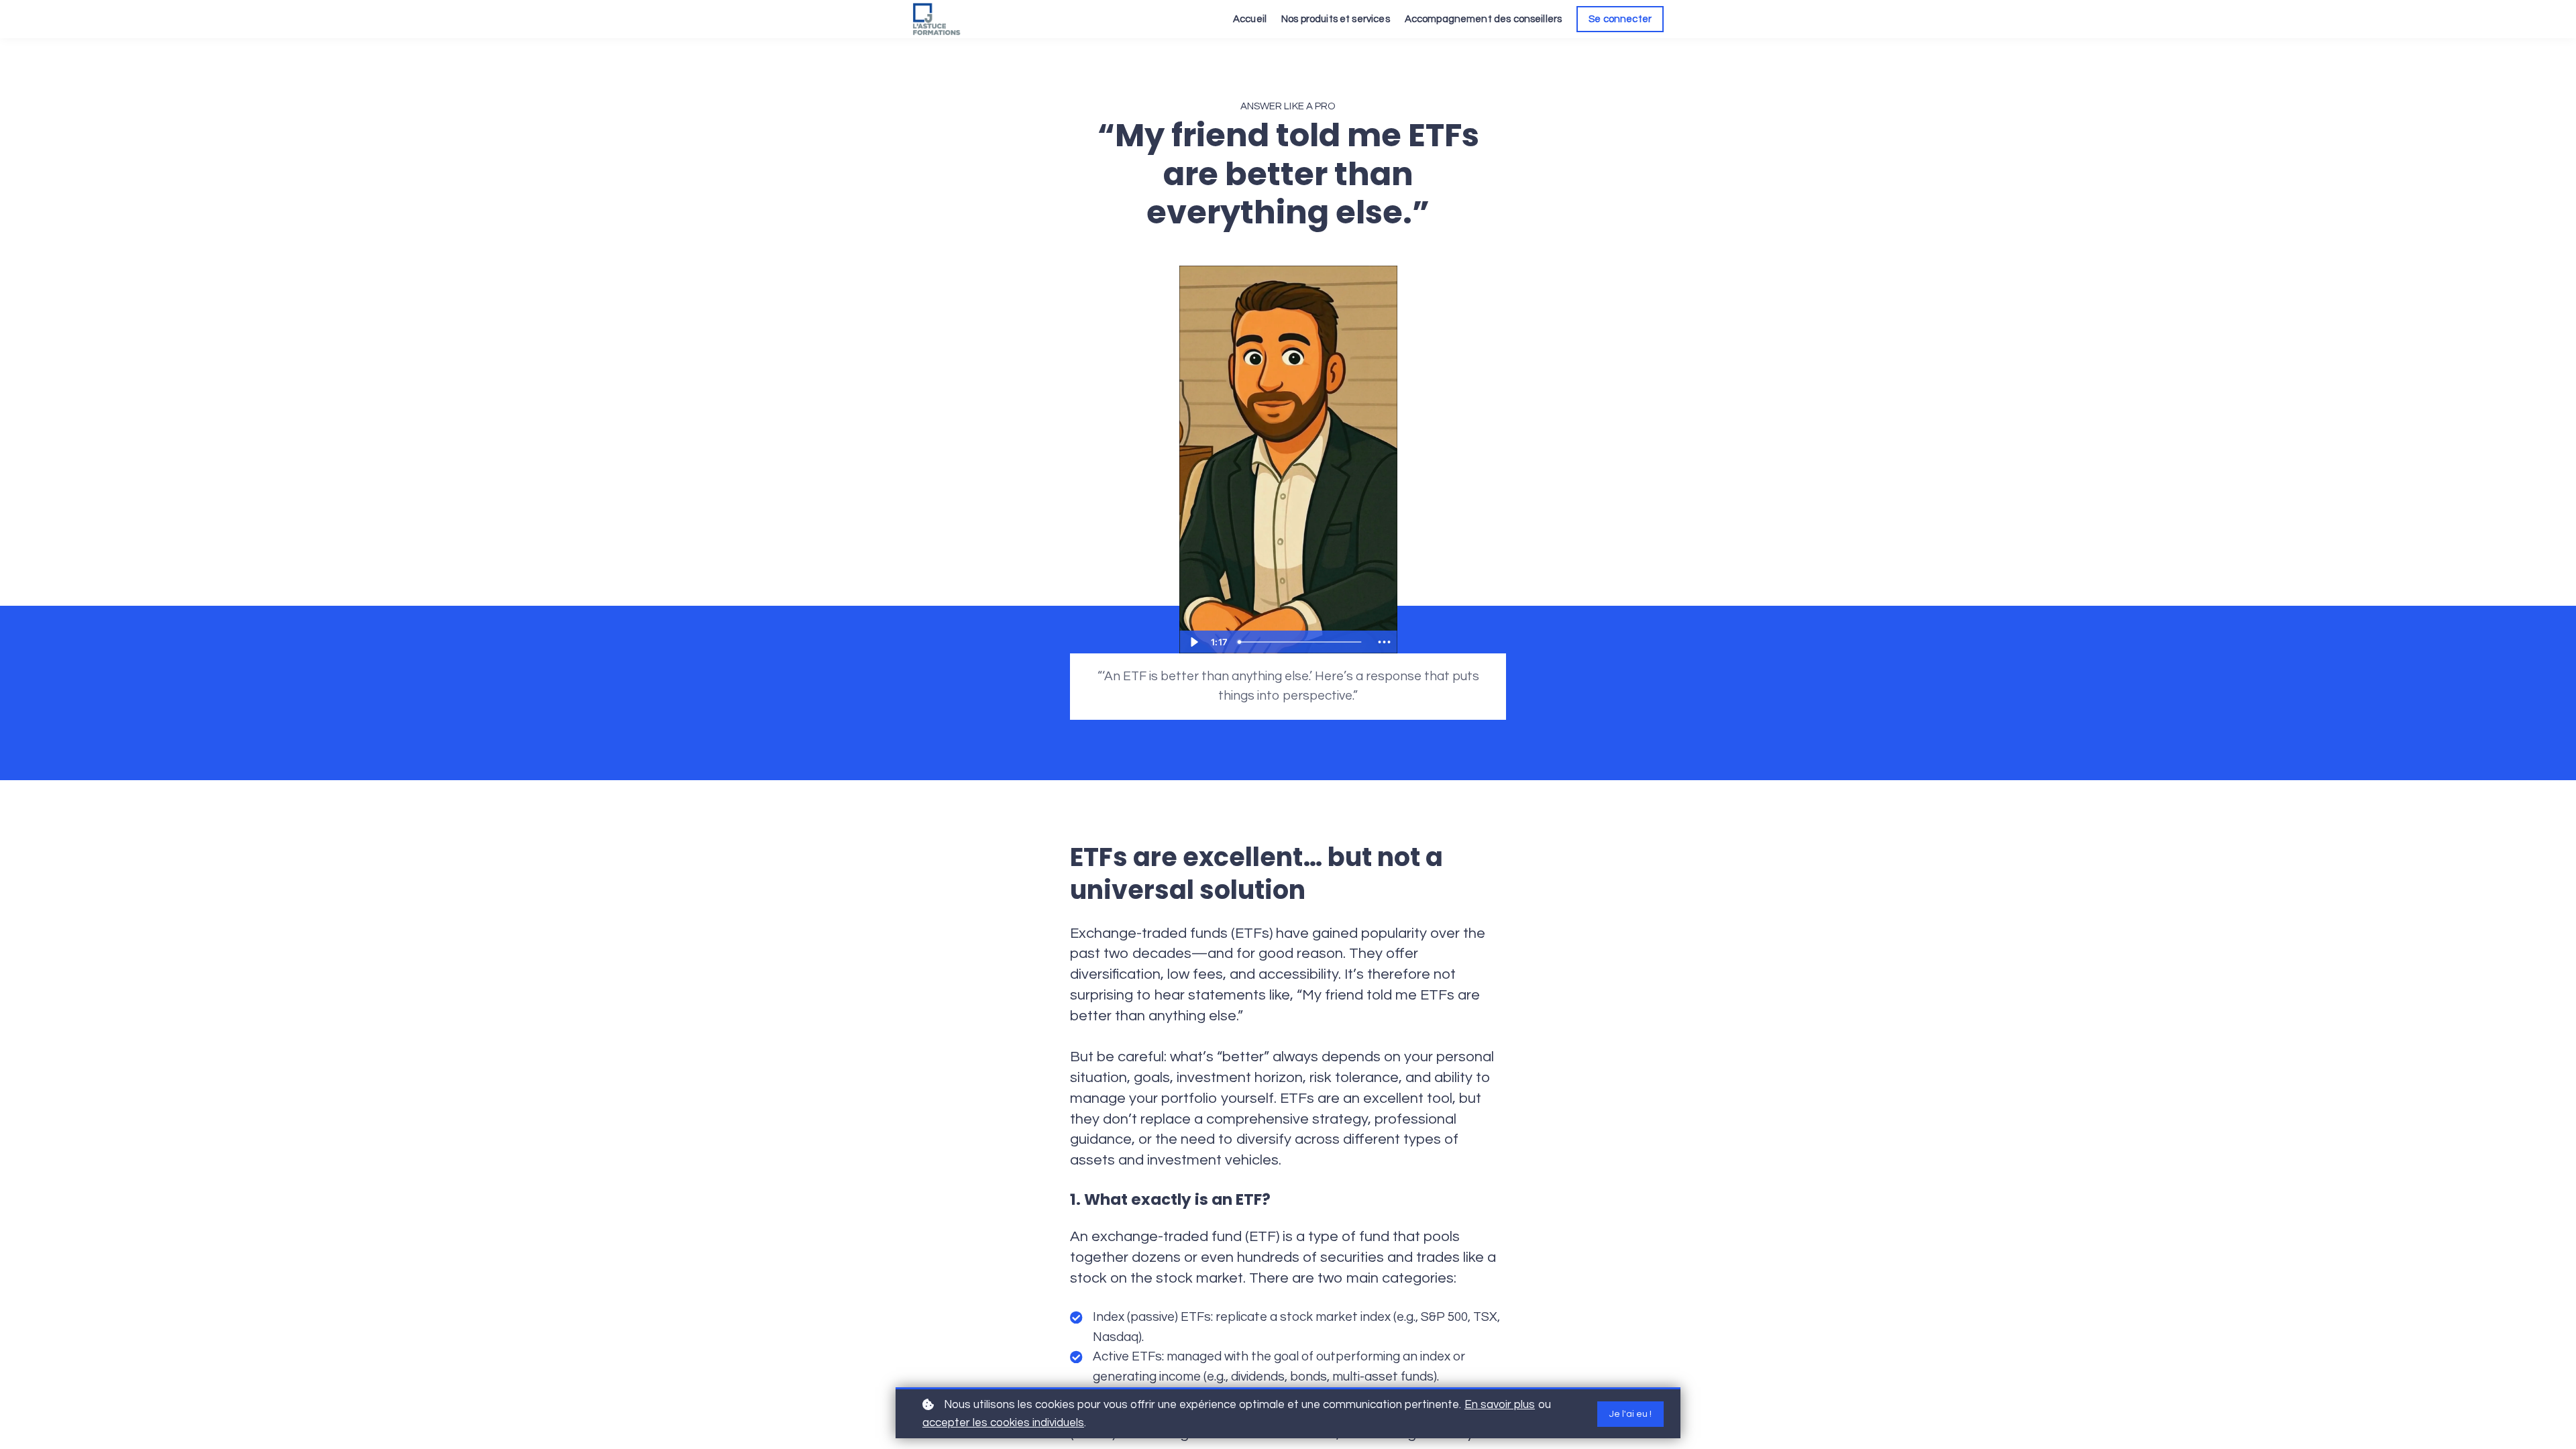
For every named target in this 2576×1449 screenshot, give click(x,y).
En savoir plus (1500, 1405)
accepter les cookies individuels (1003, 1423)
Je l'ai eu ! (1630, 1414)
